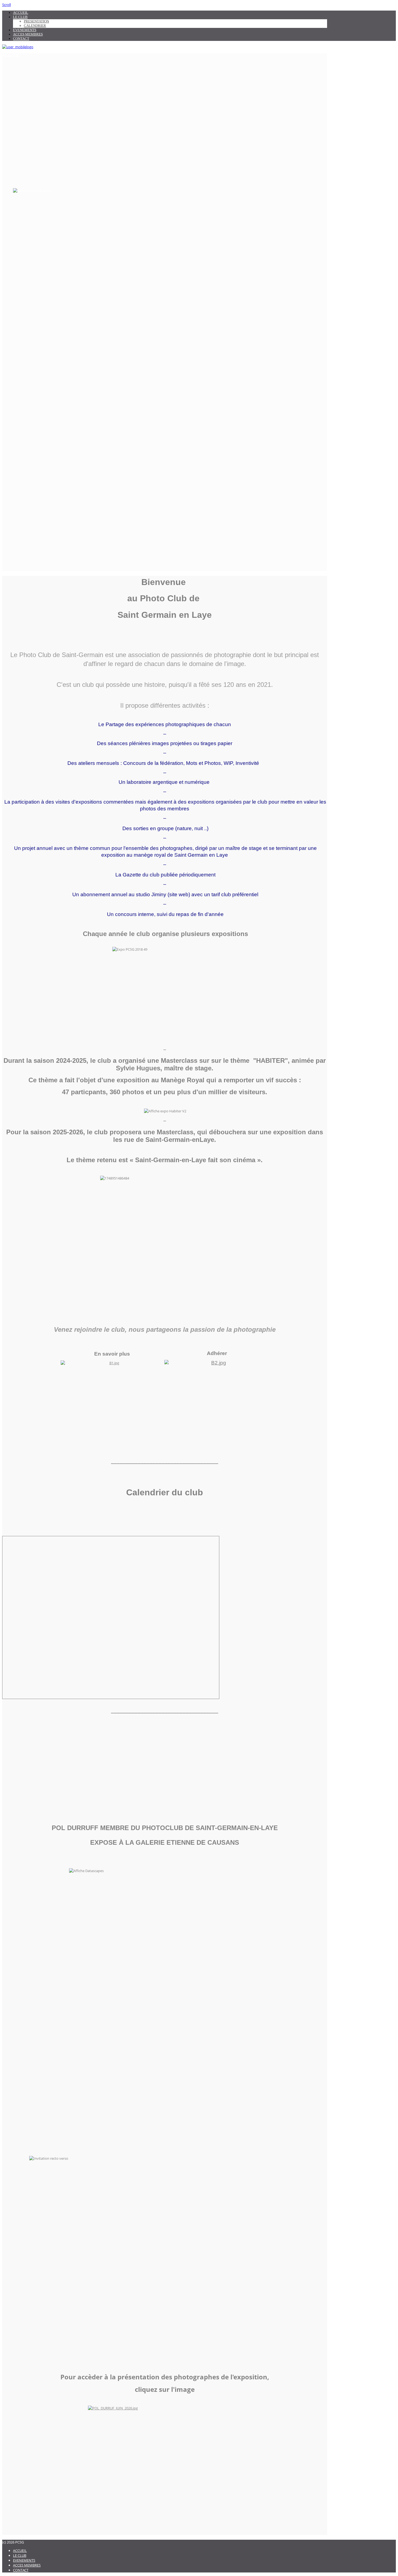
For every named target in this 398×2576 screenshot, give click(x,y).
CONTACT (21, 39)
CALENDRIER (35, 26)
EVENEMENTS (25, 30)
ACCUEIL (21, 13)
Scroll (6, 5)
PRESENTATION (36, 21)
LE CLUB (20, 17)
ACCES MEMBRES (28, 34)
